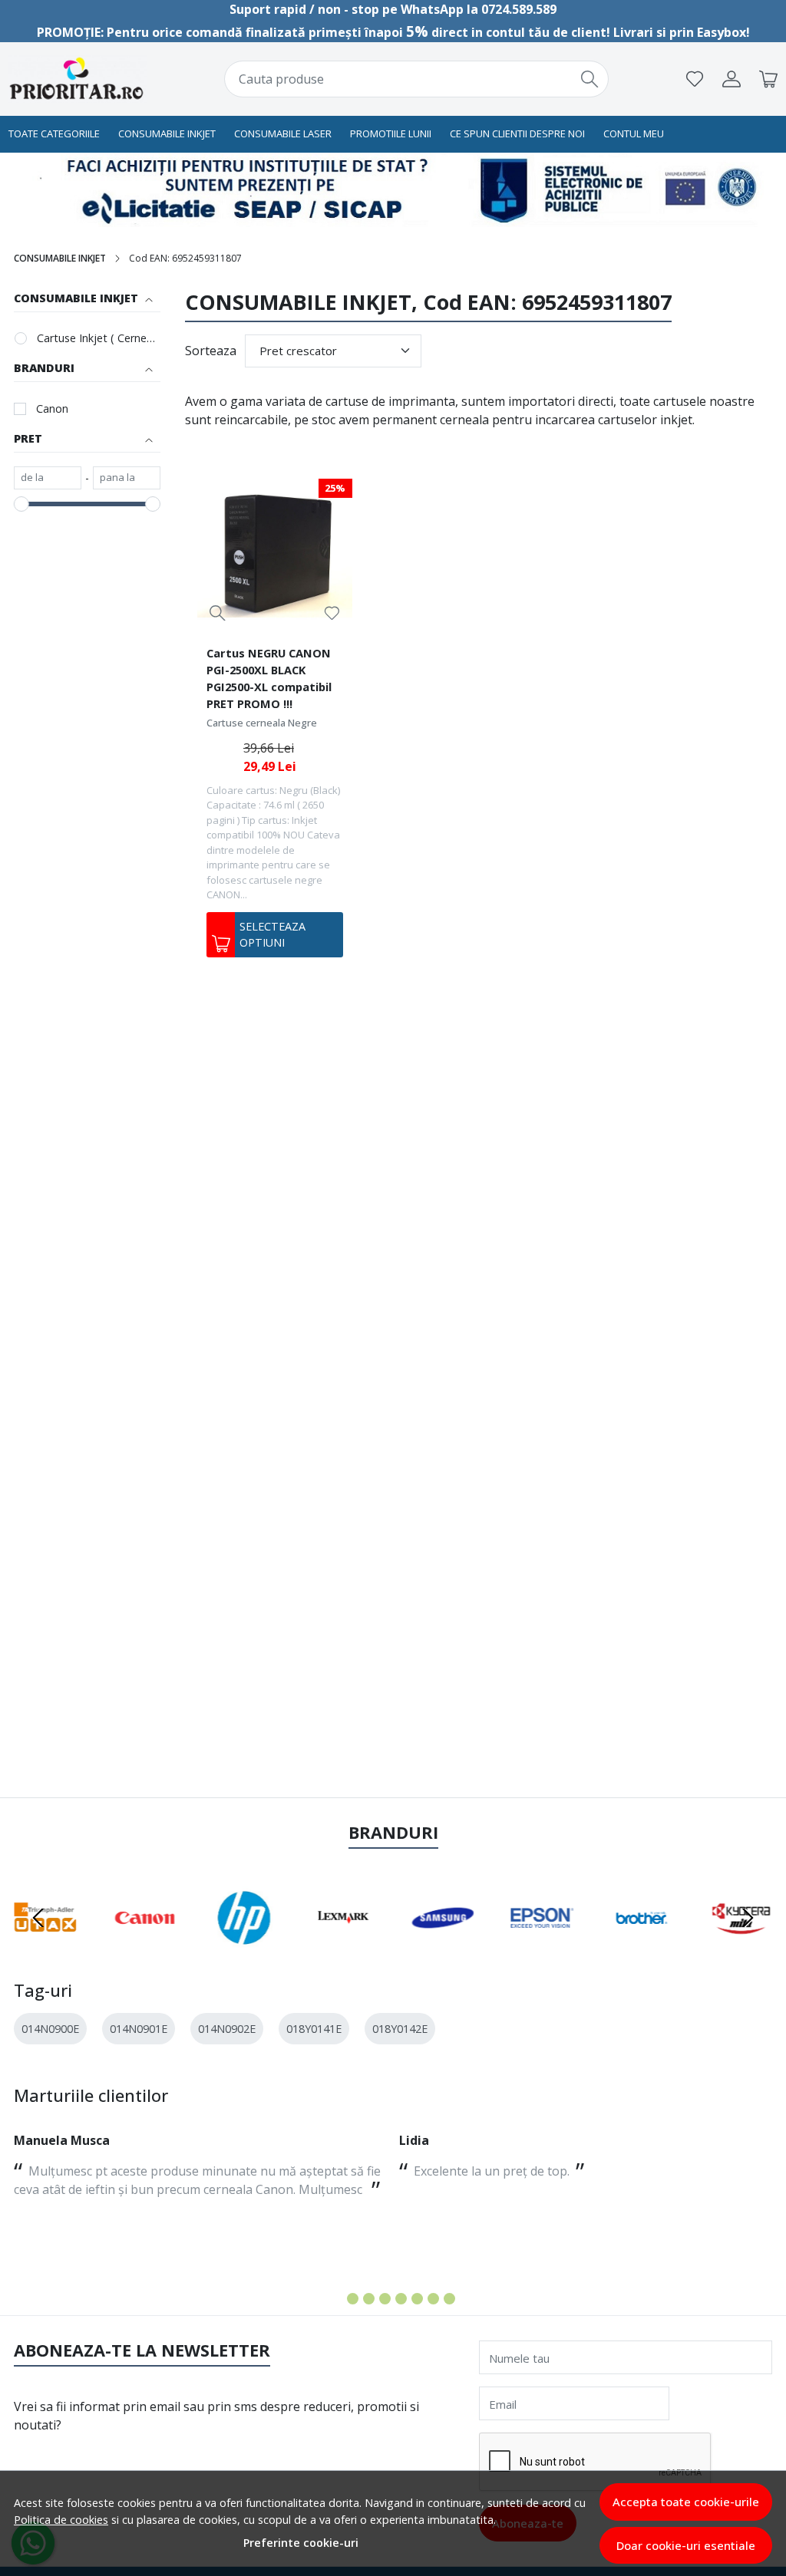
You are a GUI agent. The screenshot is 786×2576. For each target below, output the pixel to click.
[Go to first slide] (748, 1918)
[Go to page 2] (353, 2299)
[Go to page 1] (337, 2299)
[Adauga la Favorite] (332, 613)
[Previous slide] (38, 1918)
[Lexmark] (344, 1947)
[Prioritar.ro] (78, 79)
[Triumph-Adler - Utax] (45, 1947)
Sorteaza (211, 351)
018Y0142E (400, 2029)
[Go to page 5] (401, 2299)
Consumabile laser (283, 133)
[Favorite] (695, 79)
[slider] (21, 504)
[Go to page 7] (433, 2299)
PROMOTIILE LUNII (391, 133)
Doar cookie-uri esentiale (686, 2545)
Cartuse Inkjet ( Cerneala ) (99, 338)
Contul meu (634, 133)
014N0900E (50, 2029)
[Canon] (145, 1947)
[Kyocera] (741, 1947)
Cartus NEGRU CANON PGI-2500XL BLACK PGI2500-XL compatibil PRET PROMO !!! (269, 678)
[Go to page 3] (369, 2299)
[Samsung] (443, 1947)
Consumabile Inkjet (167, 133)
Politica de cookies (61, 2520)
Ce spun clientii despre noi (517, 133)
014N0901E (139, 2029)
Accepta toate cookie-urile (686, 2502)
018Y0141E (314, 2029)
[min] (48, 478)
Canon (52, 408)
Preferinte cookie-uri (301, 2543)
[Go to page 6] (417, 2299)
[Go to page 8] (449, 2299)
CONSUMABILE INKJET (60, 258)
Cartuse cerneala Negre (262, 723)
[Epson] (543, 1947)
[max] (127, 478)
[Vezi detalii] (218, 613)
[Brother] (642, 1947)
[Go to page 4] (385, 2299)
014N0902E (227, 2029)
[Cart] (768, 79)
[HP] (244, 1947)
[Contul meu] (732, 79)
